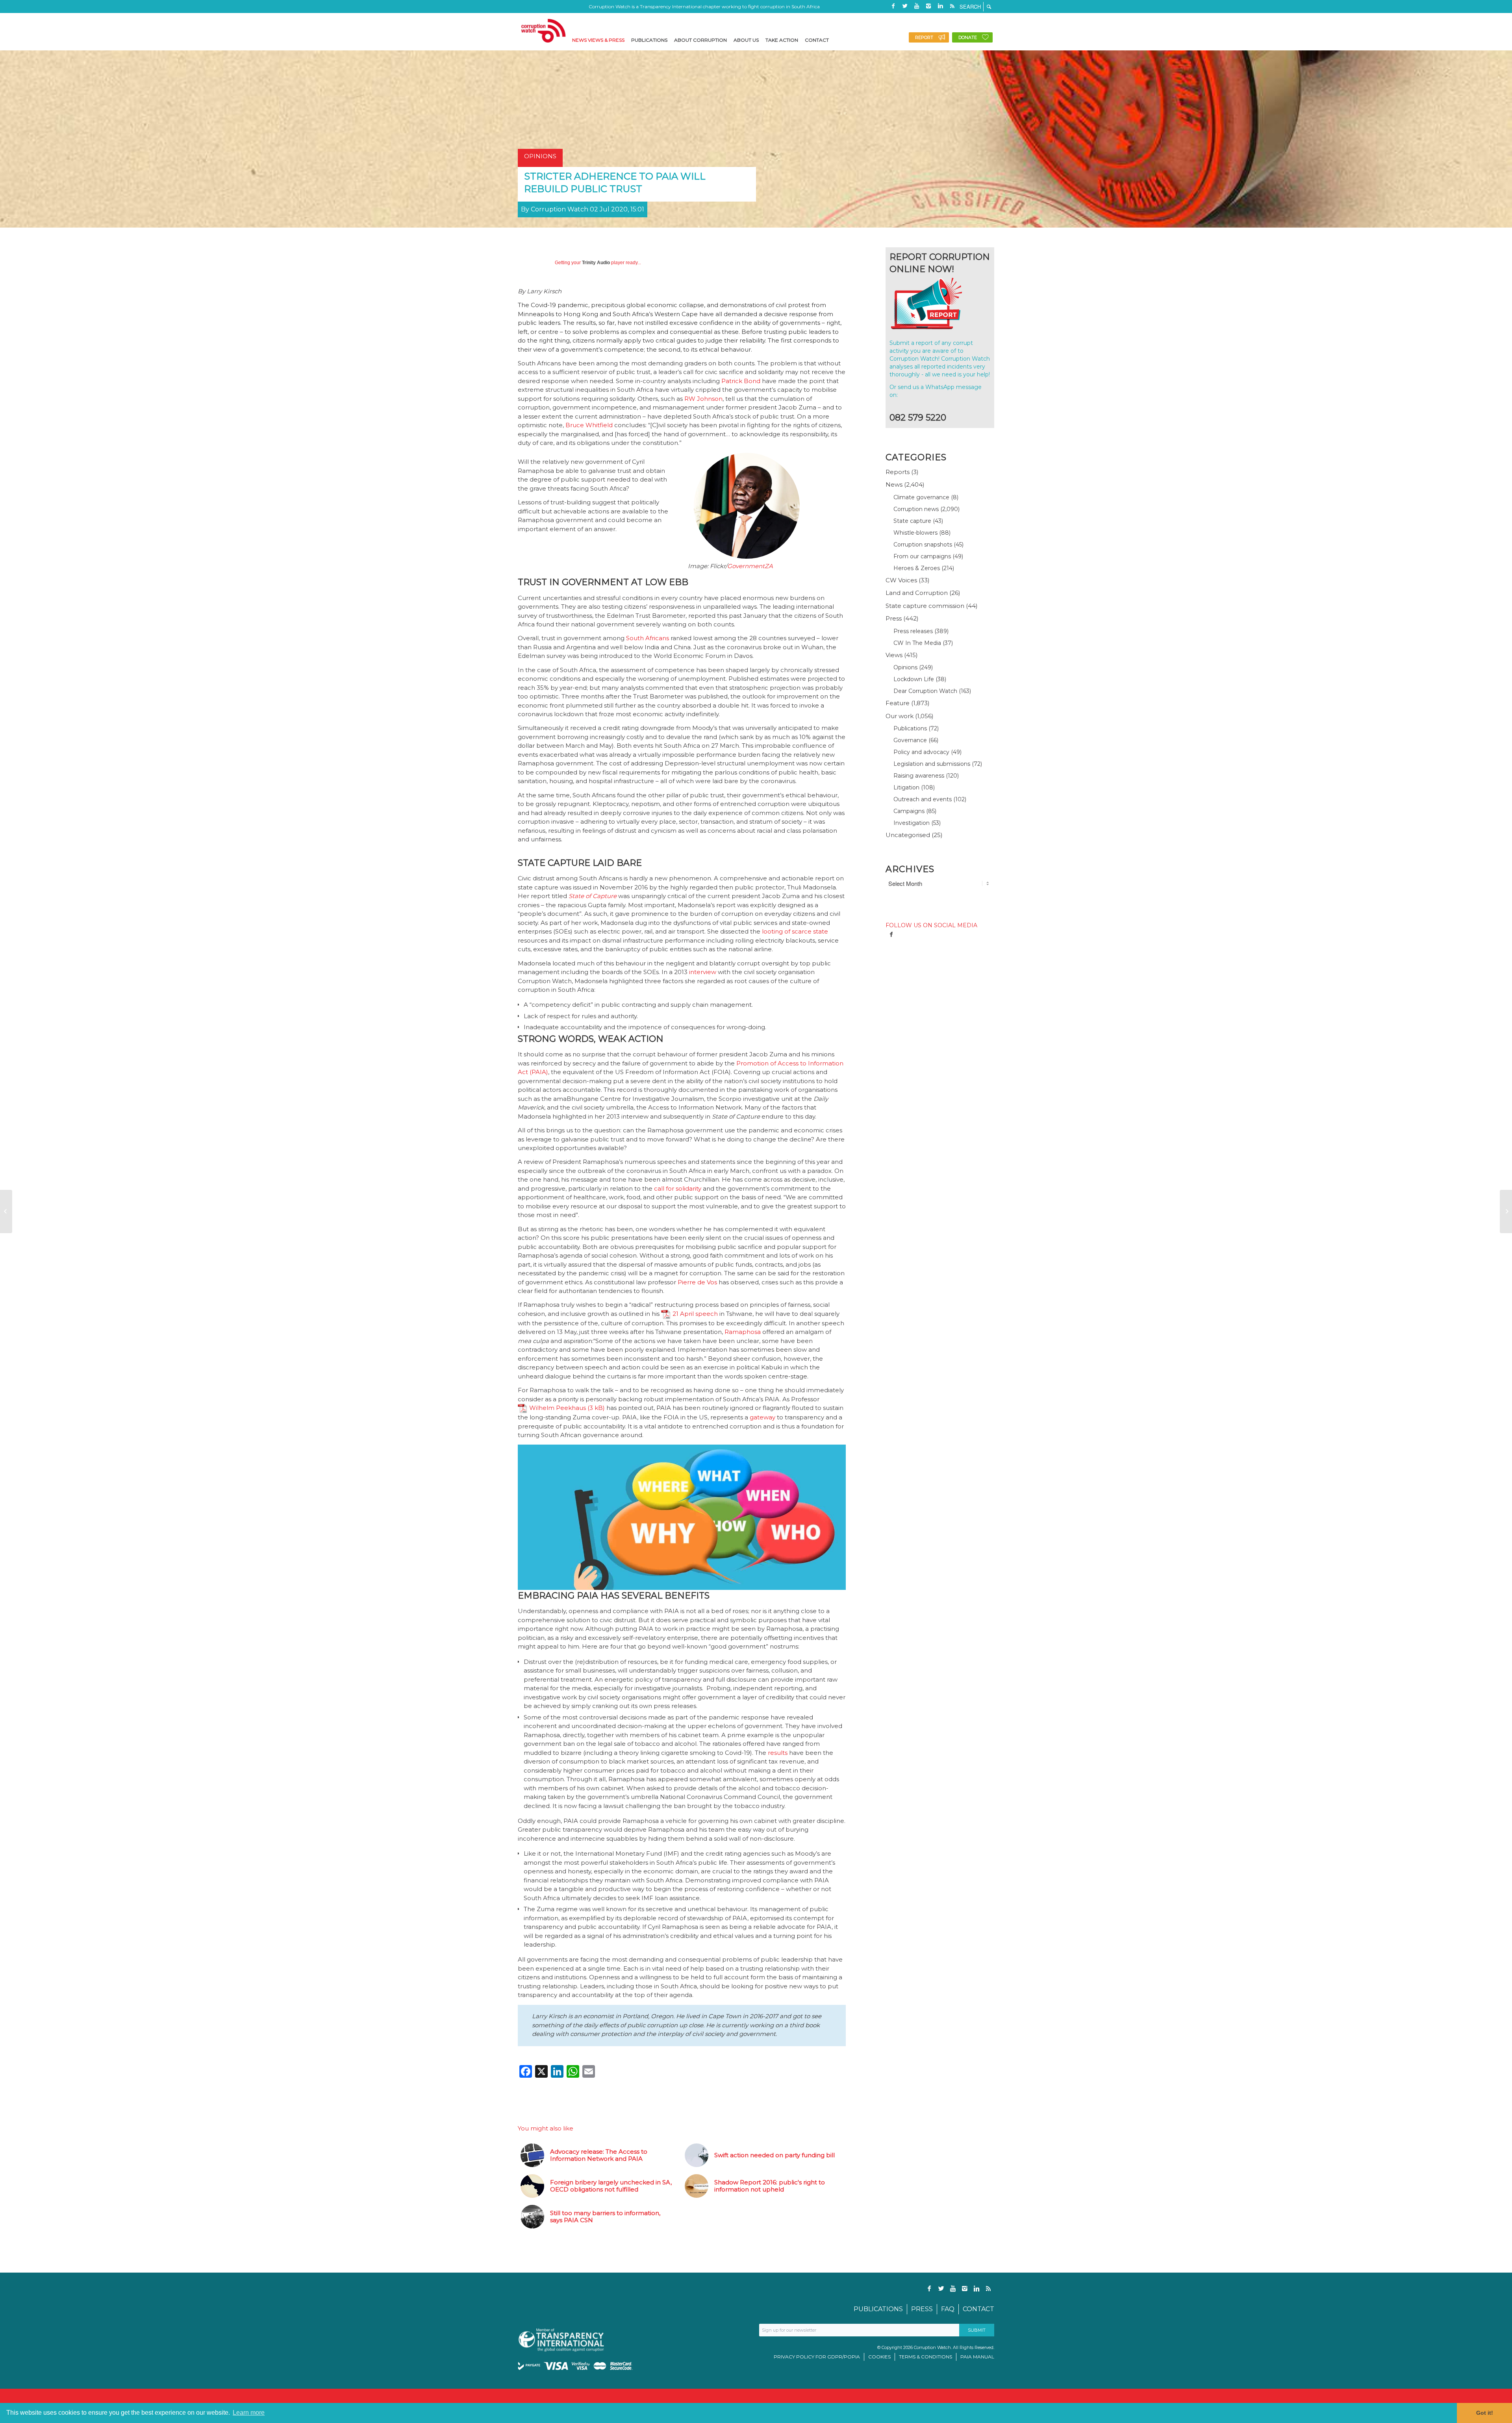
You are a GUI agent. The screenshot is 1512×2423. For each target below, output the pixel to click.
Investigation (912, 823)
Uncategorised (908, 835)
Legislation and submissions (932, 764)
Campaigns (909, 811)
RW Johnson (703, 399)
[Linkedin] (940, 6)
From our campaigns (922, 556)
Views (894, 655)
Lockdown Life (914, 679)
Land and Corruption (917, 593)
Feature (898, 703)
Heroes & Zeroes (917, 568)
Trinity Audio (596, 263)
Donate (968, 37)
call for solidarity (678, 1188)
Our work (900, 716)
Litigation (906, 787)
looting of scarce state (795, 931)
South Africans (648, 638)
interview (703, 972)
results (778, 1753)
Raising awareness (919, 776)
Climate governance (921, 497)
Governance (910, 740)
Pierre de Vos (697, 1282)
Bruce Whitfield (589, 425)
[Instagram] (928, 6)
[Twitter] (905, 6)
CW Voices (901, 580)
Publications (910, 728)
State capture (912, 521)
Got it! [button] (1485, 2413)
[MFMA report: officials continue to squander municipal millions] (1506, 1211)
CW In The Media (917, 643)
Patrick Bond (741, 381)
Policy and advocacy (921, 752)
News (894, 484)
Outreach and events (923, 799)
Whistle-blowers (915, 533)
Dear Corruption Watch (925, 691)
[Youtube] (917, 6)
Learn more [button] (249, 2413)
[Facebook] (893, 6)
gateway (762, 1417)
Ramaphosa (743, 1332)
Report (924, 37)
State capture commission (925, 606)
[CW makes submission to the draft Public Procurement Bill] (6, 1211)
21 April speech (695, 1314)
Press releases (913, 631)
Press (894, 618)
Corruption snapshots (923, 545)
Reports (898, 472)
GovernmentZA (750, 566)
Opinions (905, 667)
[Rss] (952, 6)
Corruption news (916, 509)
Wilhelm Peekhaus (558, 1408)
